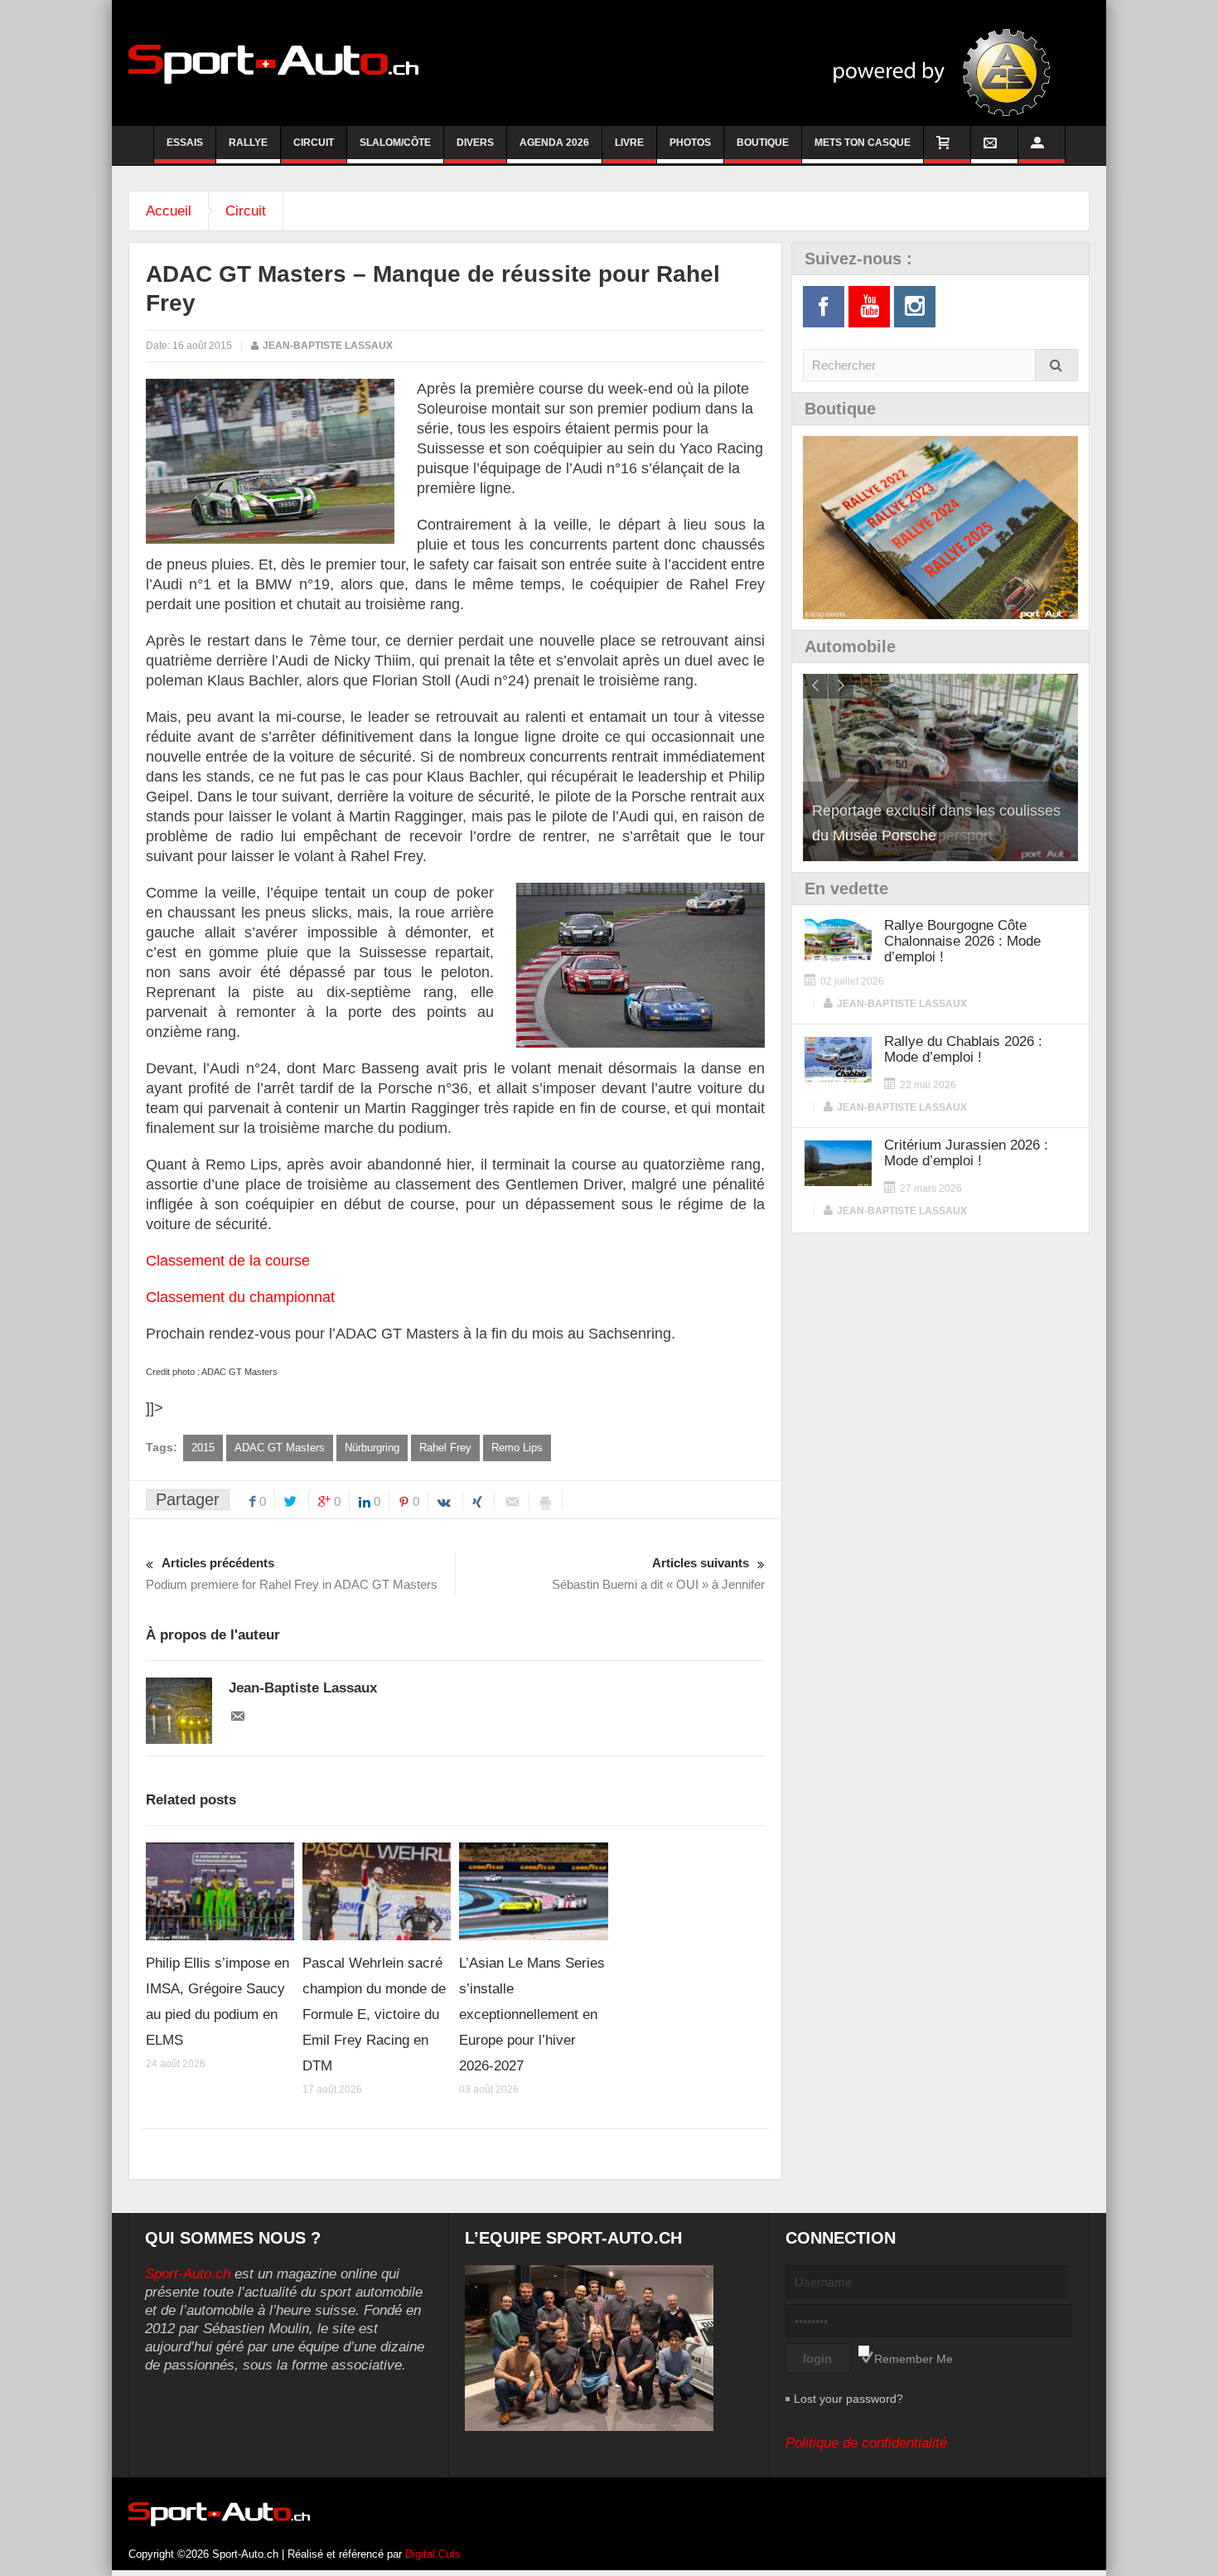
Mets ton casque (863, 143)
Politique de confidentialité (866, 2443)
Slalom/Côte (395, 143)
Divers (475, 143)
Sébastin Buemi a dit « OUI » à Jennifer (658, 1574)
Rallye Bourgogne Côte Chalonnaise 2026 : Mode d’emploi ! (962, 941)
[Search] (1056, 365)
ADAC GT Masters (280, 1448)
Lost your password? (848, 2399)
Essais (185, 143)
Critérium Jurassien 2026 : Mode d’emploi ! (966, 1153)
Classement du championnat (240, 1297)
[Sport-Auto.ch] (273, 63)
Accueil (169, 211)
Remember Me (914, 2359)
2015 (203, 1448)
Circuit (314, 143)
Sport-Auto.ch (188, 2274)
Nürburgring (372, 1448)
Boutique (763, 143)
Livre (629, 143)
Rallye (248, 143)
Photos (690, 143)
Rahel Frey (445, 1448)
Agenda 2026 (554, 143)
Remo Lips (517, 1448)
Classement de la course (228, 1261)
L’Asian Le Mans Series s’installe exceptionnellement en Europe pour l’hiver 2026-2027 (532, 2014)
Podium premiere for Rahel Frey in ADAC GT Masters (292, 1574)
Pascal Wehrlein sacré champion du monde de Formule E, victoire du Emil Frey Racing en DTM (374, 2014)
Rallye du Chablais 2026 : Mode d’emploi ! (963, 1049)
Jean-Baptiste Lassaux (328, 346)
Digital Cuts (433, 2554)
